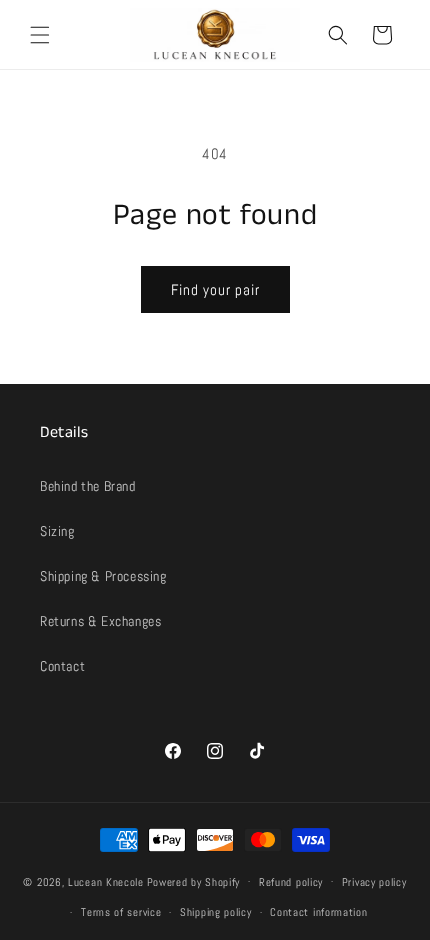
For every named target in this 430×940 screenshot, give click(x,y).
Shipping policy (216, 912)
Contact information (318, 912)
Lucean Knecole (106, 881)
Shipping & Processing (103, 576)
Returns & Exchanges (100, 621)
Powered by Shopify (194, 881)
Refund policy (291, 882)
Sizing (57, 531)
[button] (40, 35)
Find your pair (215, 289)
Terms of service (121, 912)
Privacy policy (374, 882)
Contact (62, 666)
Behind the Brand (88, 486)
